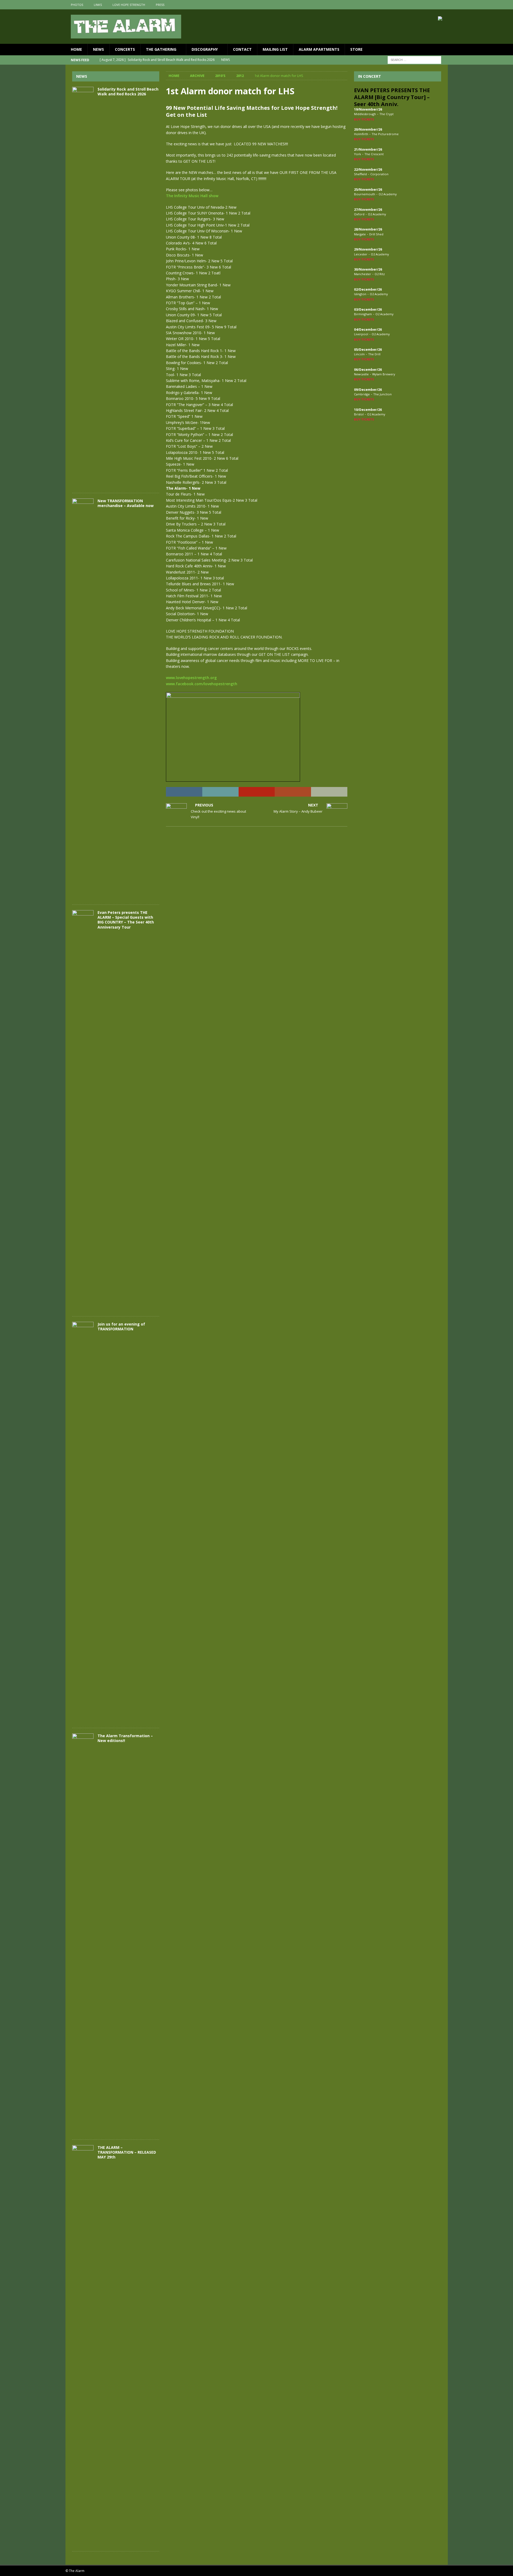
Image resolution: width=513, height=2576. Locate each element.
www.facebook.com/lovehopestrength (202, 684)
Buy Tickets (364, 119)
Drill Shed (376, 234)
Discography (205, 49)
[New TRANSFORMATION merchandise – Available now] (83, 699)
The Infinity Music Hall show (192, 196)
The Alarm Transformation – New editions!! (125, 1738)
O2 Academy (388, 194)
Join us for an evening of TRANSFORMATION (121, 1326)
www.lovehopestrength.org (191, 678)
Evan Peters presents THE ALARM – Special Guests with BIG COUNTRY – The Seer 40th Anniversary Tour (126, 920)
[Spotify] (443, 5)
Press (160, 5)
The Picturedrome (385, 134)
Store (356, 49)
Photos (77, 5)
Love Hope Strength (129, 5)
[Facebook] (422, 5)
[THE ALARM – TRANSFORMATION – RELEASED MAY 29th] (83, 2345)
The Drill (374, 354)
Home (76, 49)
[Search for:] (414, 59)
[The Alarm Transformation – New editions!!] (83, 1934)
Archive (197, 76)
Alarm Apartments (319, 49)
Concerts (125, 49)
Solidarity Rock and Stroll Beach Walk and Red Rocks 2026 (128, 91)
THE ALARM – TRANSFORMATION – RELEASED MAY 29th (127, 2152)
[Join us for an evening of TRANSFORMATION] (83, 1522)
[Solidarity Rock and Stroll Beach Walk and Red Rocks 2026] (83, 287)
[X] (433, 5)
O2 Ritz (380, 274)
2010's (220, 76)
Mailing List (275, 49)
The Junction (382, 394)
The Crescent (374, 154)
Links (98, 5)
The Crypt (386, 114)
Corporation (379, 174)
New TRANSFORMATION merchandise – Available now (126, 503)
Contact (242, 49)
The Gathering (161, 49)
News (98, 49)
